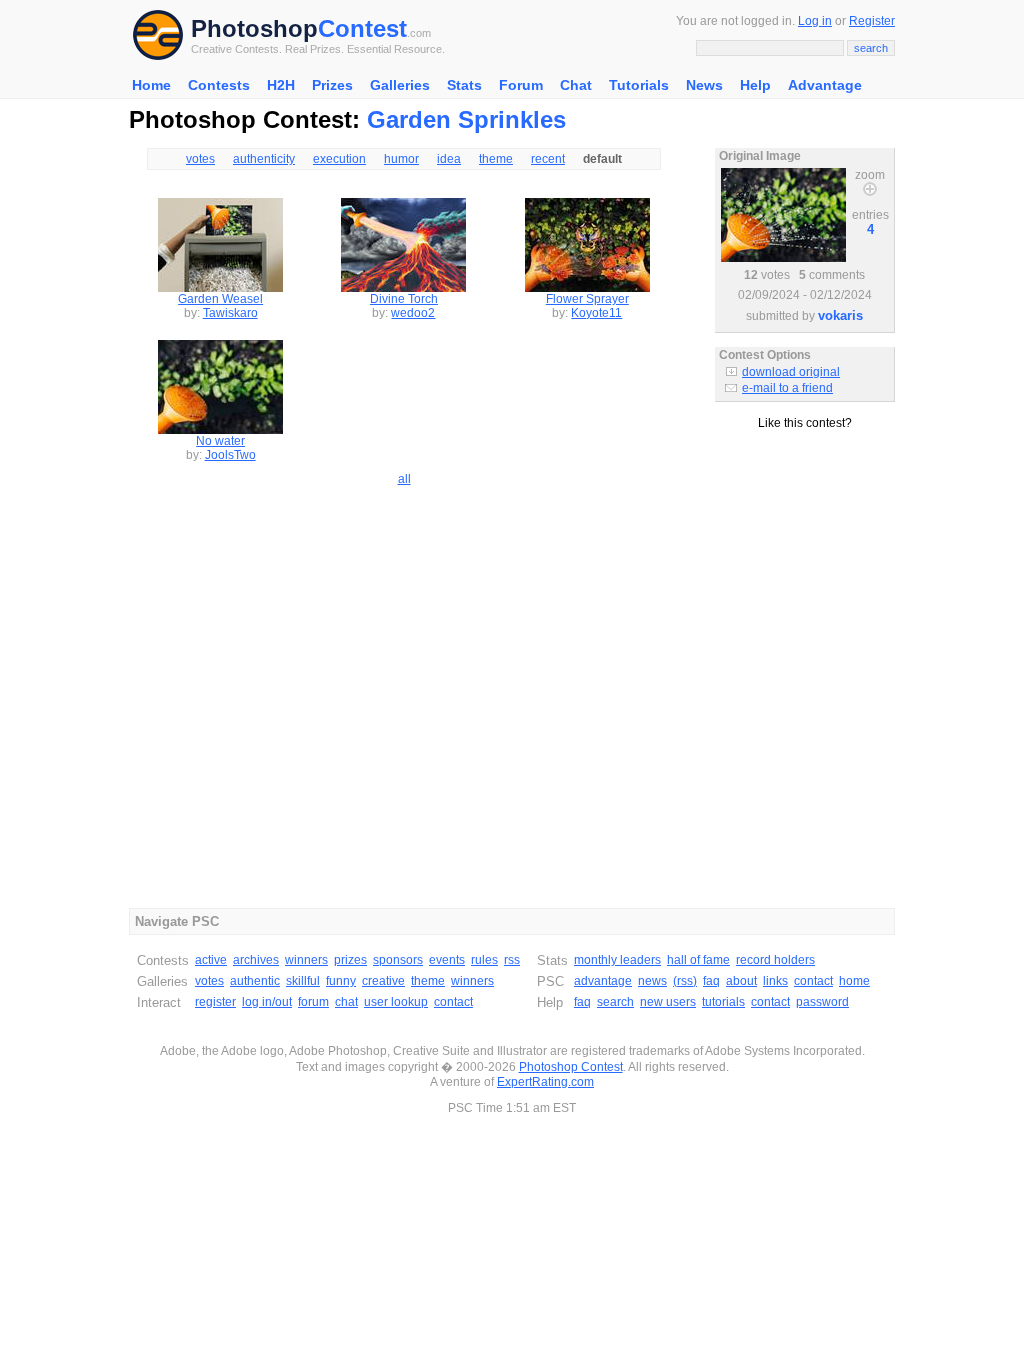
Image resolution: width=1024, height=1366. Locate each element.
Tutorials (639, 85)
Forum (521, 85)
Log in (815, 21)
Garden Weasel (220, 299)
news (652, 981)
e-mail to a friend (787, 388)
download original (791, 372)
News (704, 85)
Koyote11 (596, 313)
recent (548, 159)
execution (339, 159)
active (211, 960)
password (822, 1002)
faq (711, 981)
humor (401, 159)
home (854, 981)
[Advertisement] (805, 519)
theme (496, 159)
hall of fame (698, 960)
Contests (219, 85)
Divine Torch (404, 299)
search (615, 1002)
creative (383, 981)
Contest (362, 28)
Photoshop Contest (571, 1067)
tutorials (723, 1002)
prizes (350, 960)
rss (512, 960)
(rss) (685, 981)
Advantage (825, 85)
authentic (255, 981)
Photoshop (254, 28)
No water (220, 441)
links (775, 981)
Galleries (400, 85)
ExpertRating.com (545, 1082)
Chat (576, 85)
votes (200, 159)
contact (453, 1002)
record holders (775, 960)
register (215, 1002)
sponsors (398, 960)
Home (151, 85)
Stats (464, 85)
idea (449, 159)
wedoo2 (413, 313)
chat (346, 1002)
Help (755, 85)
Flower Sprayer (587, 299)
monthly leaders (617, 960)
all (404, 479)
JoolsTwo (230, 455)
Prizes (332, 85)
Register (872, 21)
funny (341, 981)
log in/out (267, 1002)
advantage (603, 981)
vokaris (840, 315)
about (741, 981)
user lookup (396, 1002)
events (447, 960)
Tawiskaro (230, 313)
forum (313, 1002)
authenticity (264, 159)
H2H (281, 85)
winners (306, 960)
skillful (303, 981)
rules (484, 960)
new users (668, 1002)
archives (256, 960)
